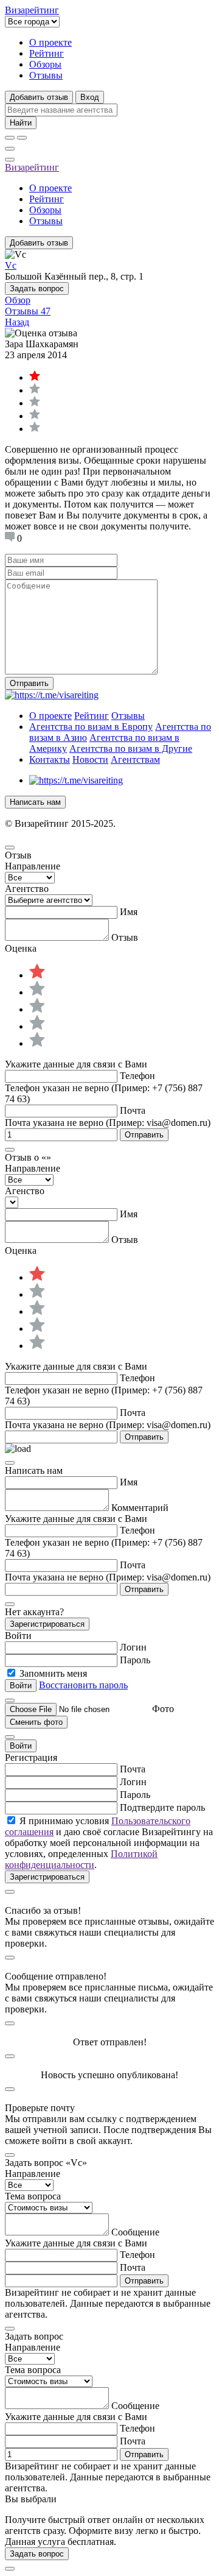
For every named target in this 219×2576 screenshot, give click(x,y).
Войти (21, 1746)
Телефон (137, 1076)
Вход (90, 97)
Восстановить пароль (83, 1685)
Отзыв (125, 937)
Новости (90, 759)
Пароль (135, 1660)
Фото (163, 1709)
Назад (17, 322)
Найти (21, 123)
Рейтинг (47, 53)
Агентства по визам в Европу (91, 727)
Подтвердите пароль (162, 1807)
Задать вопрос (37, 288)
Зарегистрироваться (47, 1624)
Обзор (18, 300)
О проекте (50, 42)
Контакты (50, 759)
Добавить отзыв (39, 97)
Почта (133, 1110)
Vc (11, 265)
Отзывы (46, 75)
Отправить (29, 683)
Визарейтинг (32, 167)
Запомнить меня (53, 1673)
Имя (129, 912)
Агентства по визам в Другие (131, 748)
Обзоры (45, 64)
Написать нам (35, 802)
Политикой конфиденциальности (81, 1859)
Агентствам (135, 759)
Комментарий (140, 1508)
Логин (133, 1647)
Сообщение (135, 2232)
